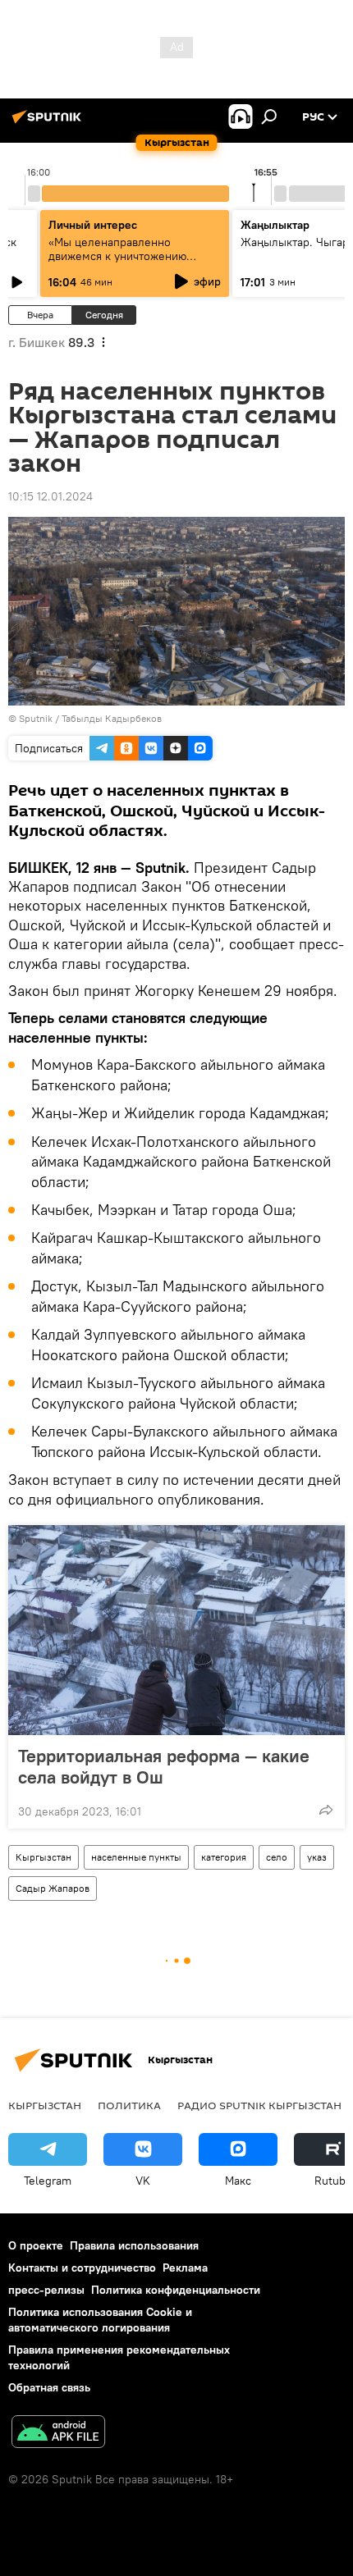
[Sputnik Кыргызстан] (49, 123)
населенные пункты (136, 1857)
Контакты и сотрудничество (82, 2268)
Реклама (185, 2268)
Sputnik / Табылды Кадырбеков (90, 718)
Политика (129, 2105)
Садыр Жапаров (53, 1888)
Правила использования (134, 2245)
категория (224, 1857)
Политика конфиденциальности (176, 2290)
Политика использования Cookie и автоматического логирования (100, 2320)
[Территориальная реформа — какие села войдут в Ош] (176, 1630)
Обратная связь (49, 2387)
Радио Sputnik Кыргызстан (259, 2105)
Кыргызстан (44, 1857)
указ (317, 1857)
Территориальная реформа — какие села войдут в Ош (164, 1766)
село (277, 1857)
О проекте (36, 2245)
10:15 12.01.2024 (50, 496)
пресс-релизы (46, 2290)
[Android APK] (58, 2434)
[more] (326, 1810)
